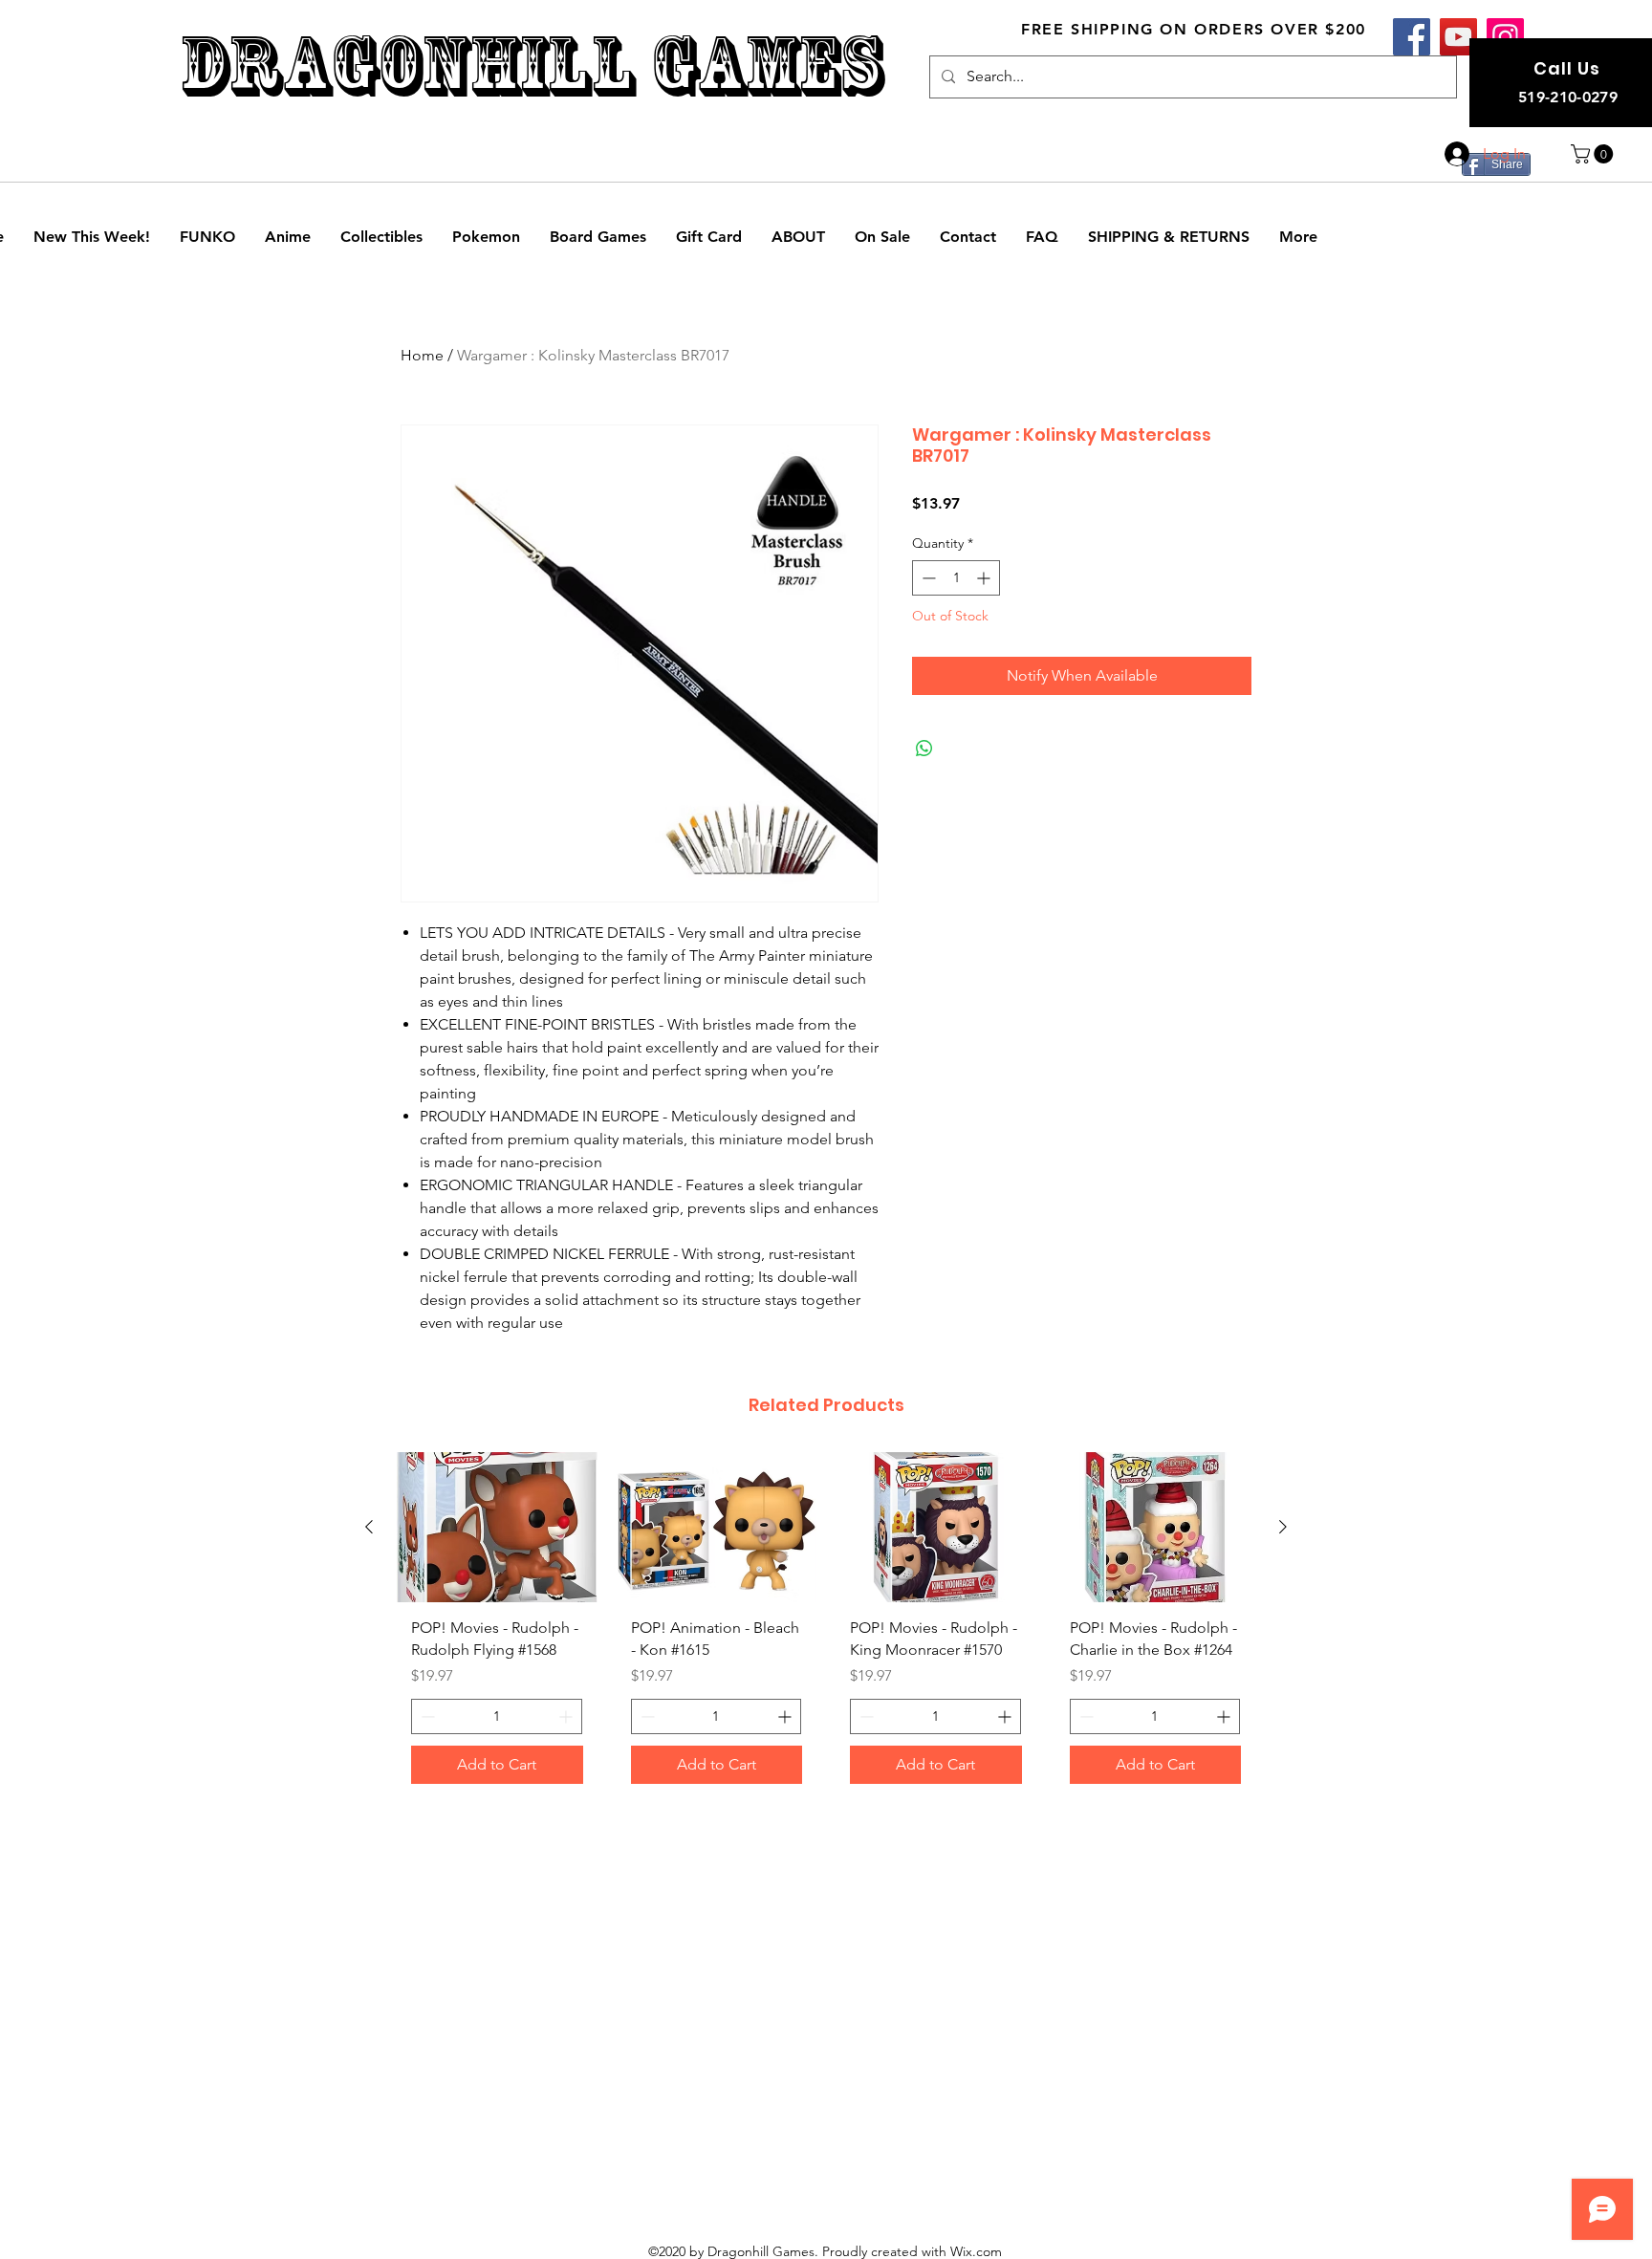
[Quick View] (497, 1527)
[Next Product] (1283, 1527)
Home (422, 355)
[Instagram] (1505, 37)
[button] (1594, 154)
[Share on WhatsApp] (924, 749)
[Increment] (985, 578)
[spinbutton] (956, 578)
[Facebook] (1412, 37)
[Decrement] (927, 578)
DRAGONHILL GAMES (531, 65)
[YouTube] (1458, 37)
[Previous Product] (369, 1527)
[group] (826, 1625)
